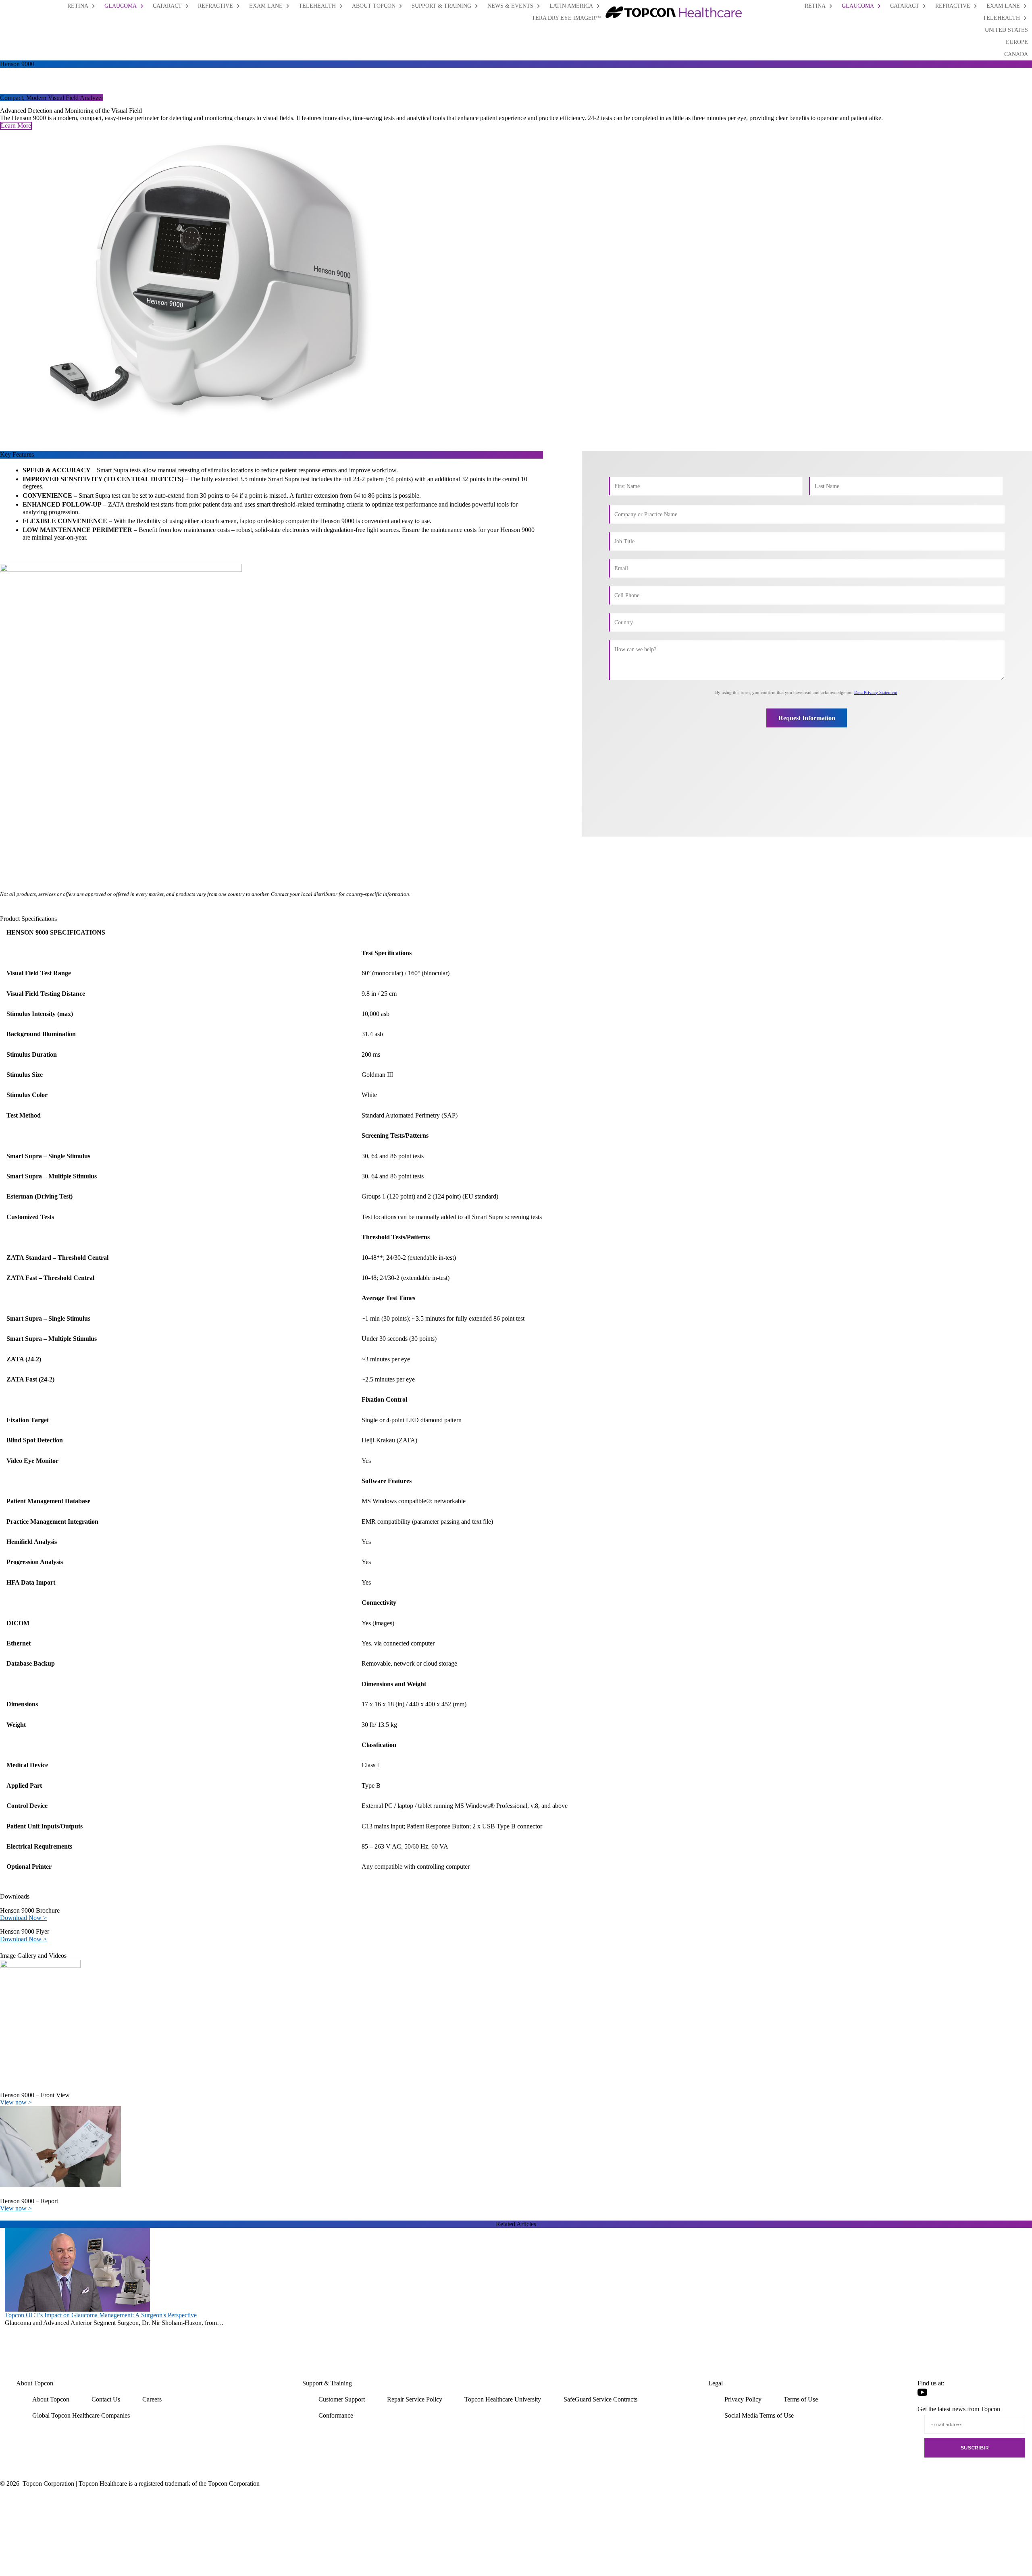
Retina (815, 6)
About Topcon (35, 2383)
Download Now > (23, 1918)
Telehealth (1001, 18)
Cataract (905, 6)
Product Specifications (28, 919)
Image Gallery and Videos (33, 1956)
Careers (152, 2399)
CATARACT (167, 6)
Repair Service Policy (415, 2399)
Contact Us (106, 2399)
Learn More (16, 126)
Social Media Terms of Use (759, 2415)
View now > (16, 2102)
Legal (716, 2383)
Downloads (15, 1896)
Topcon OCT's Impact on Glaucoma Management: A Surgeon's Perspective (101, 2315)
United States (1006, 30)
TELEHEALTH (317, 6)
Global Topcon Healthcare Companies (81, 2415)
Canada (1016, 54)
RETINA (78, 6)
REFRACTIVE (215, 6)
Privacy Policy (743, 2399)
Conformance (336, 2415)
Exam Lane (1003, 6)
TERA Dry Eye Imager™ (566, 18)
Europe (1017, 42)
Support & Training (327, 2383)
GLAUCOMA (121, 6)
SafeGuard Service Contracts (600, 2399)
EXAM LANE (266, 6)
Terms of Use (801, 2399)
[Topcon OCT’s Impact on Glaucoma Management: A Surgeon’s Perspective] (77, 2269)
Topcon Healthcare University (503, 2399)
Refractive (953, 6)
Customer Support (342, 2399)
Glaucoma (858, 6)
